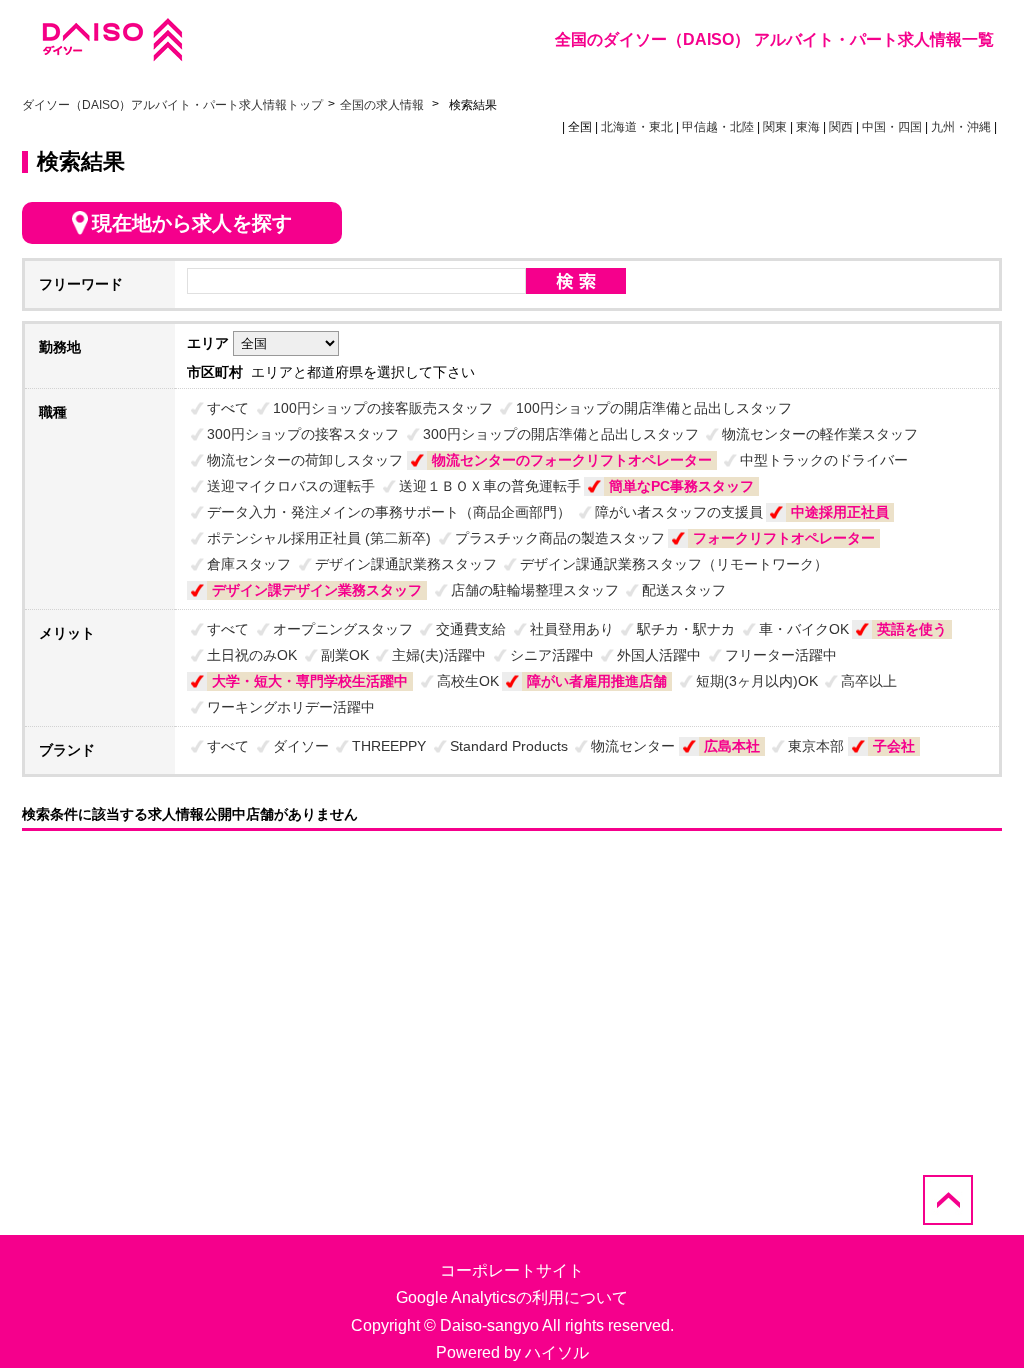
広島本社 (732, 746)
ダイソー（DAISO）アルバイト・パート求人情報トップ (172, 105)
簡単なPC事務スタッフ (681, 486)
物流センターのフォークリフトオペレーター (572, 460)
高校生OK (468, 681)
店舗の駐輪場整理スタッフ (535, 590)
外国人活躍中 (659, 655)
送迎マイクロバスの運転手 (291, 486)
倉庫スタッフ (249, 564)
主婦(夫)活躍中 (439, 655)
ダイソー (301, 746)
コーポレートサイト (512, 1270)
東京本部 (816, 746)
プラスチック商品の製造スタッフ (560, 538)
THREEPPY (389, 746)
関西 (841, 127)
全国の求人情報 (383, 105)
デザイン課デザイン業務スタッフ (317, 590)
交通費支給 (471, 629)
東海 (808, 127)
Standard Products (509, 746)
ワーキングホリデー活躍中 (291, 707)
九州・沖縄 (961, 127)
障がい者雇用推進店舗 (597, 681)
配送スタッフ (684, 590)
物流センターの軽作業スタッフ (820, 434)
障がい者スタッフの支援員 (679, 512)
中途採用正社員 (840, 512)
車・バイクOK (804, 629)
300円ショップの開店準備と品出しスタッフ (561, 434)
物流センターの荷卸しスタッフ (305, 460)
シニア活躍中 (552, 655)
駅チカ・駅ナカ (686, 629)
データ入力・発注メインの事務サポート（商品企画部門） (389, 512)
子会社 (894, 746)
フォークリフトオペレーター (784, 538)
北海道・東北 (637, 127)
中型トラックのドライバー (824, 460)
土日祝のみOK (252, 655)
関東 (775, 127)
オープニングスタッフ (343, 629)
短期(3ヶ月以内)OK (757, 681)
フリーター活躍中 (781, 655)
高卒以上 (869, 681)
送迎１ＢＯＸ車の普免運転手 (490, 486)
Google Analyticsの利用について (512, 1297)
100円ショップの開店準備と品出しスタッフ (654, 408)
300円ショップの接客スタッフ (303, 434)
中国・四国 (892, 127)
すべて (228, 408)
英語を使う (912, 629)
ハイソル (557, 1352)
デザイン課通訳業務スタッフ (406, 564)
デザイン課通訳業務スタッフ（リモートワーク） (674, 564)
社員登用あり (572, 629)
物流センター (633, 746)
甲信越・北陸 (718, 127)
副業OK (345, 655)
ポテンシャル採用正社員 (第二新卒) (319, 538)
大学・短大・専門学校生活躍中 (310, 681)
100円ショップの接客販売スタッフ (383, 408)
